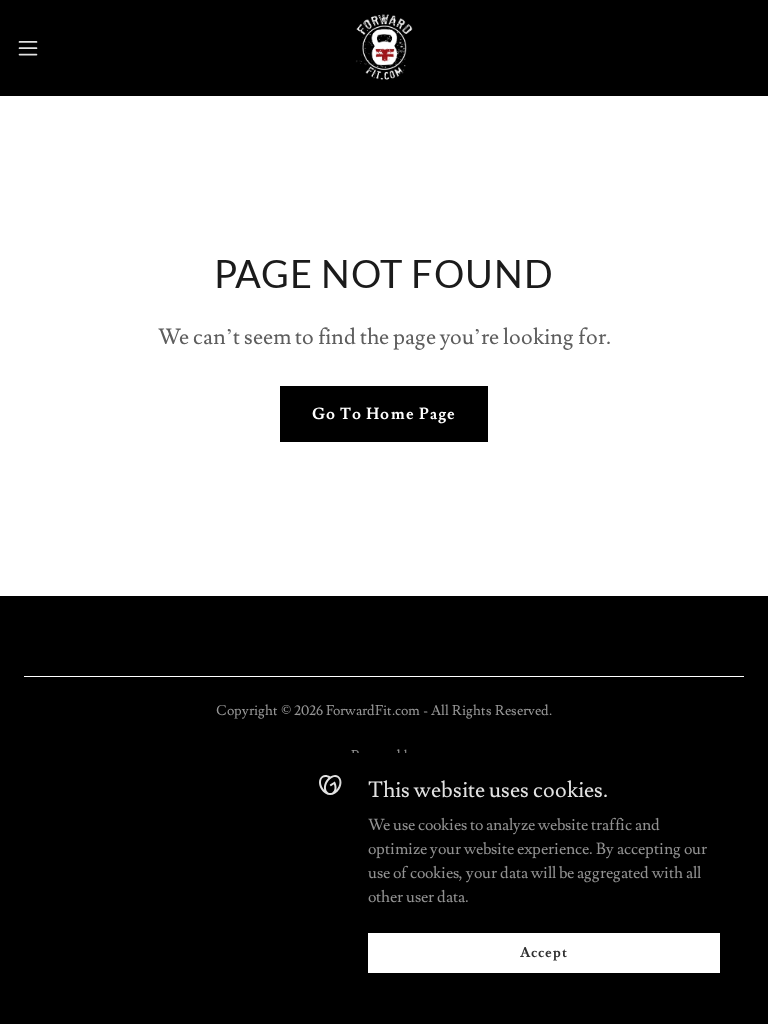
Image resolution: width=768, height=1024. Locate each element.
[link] (384, 48)
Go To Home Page (383, 414)
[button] (64, 48)
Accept (543, 952)
